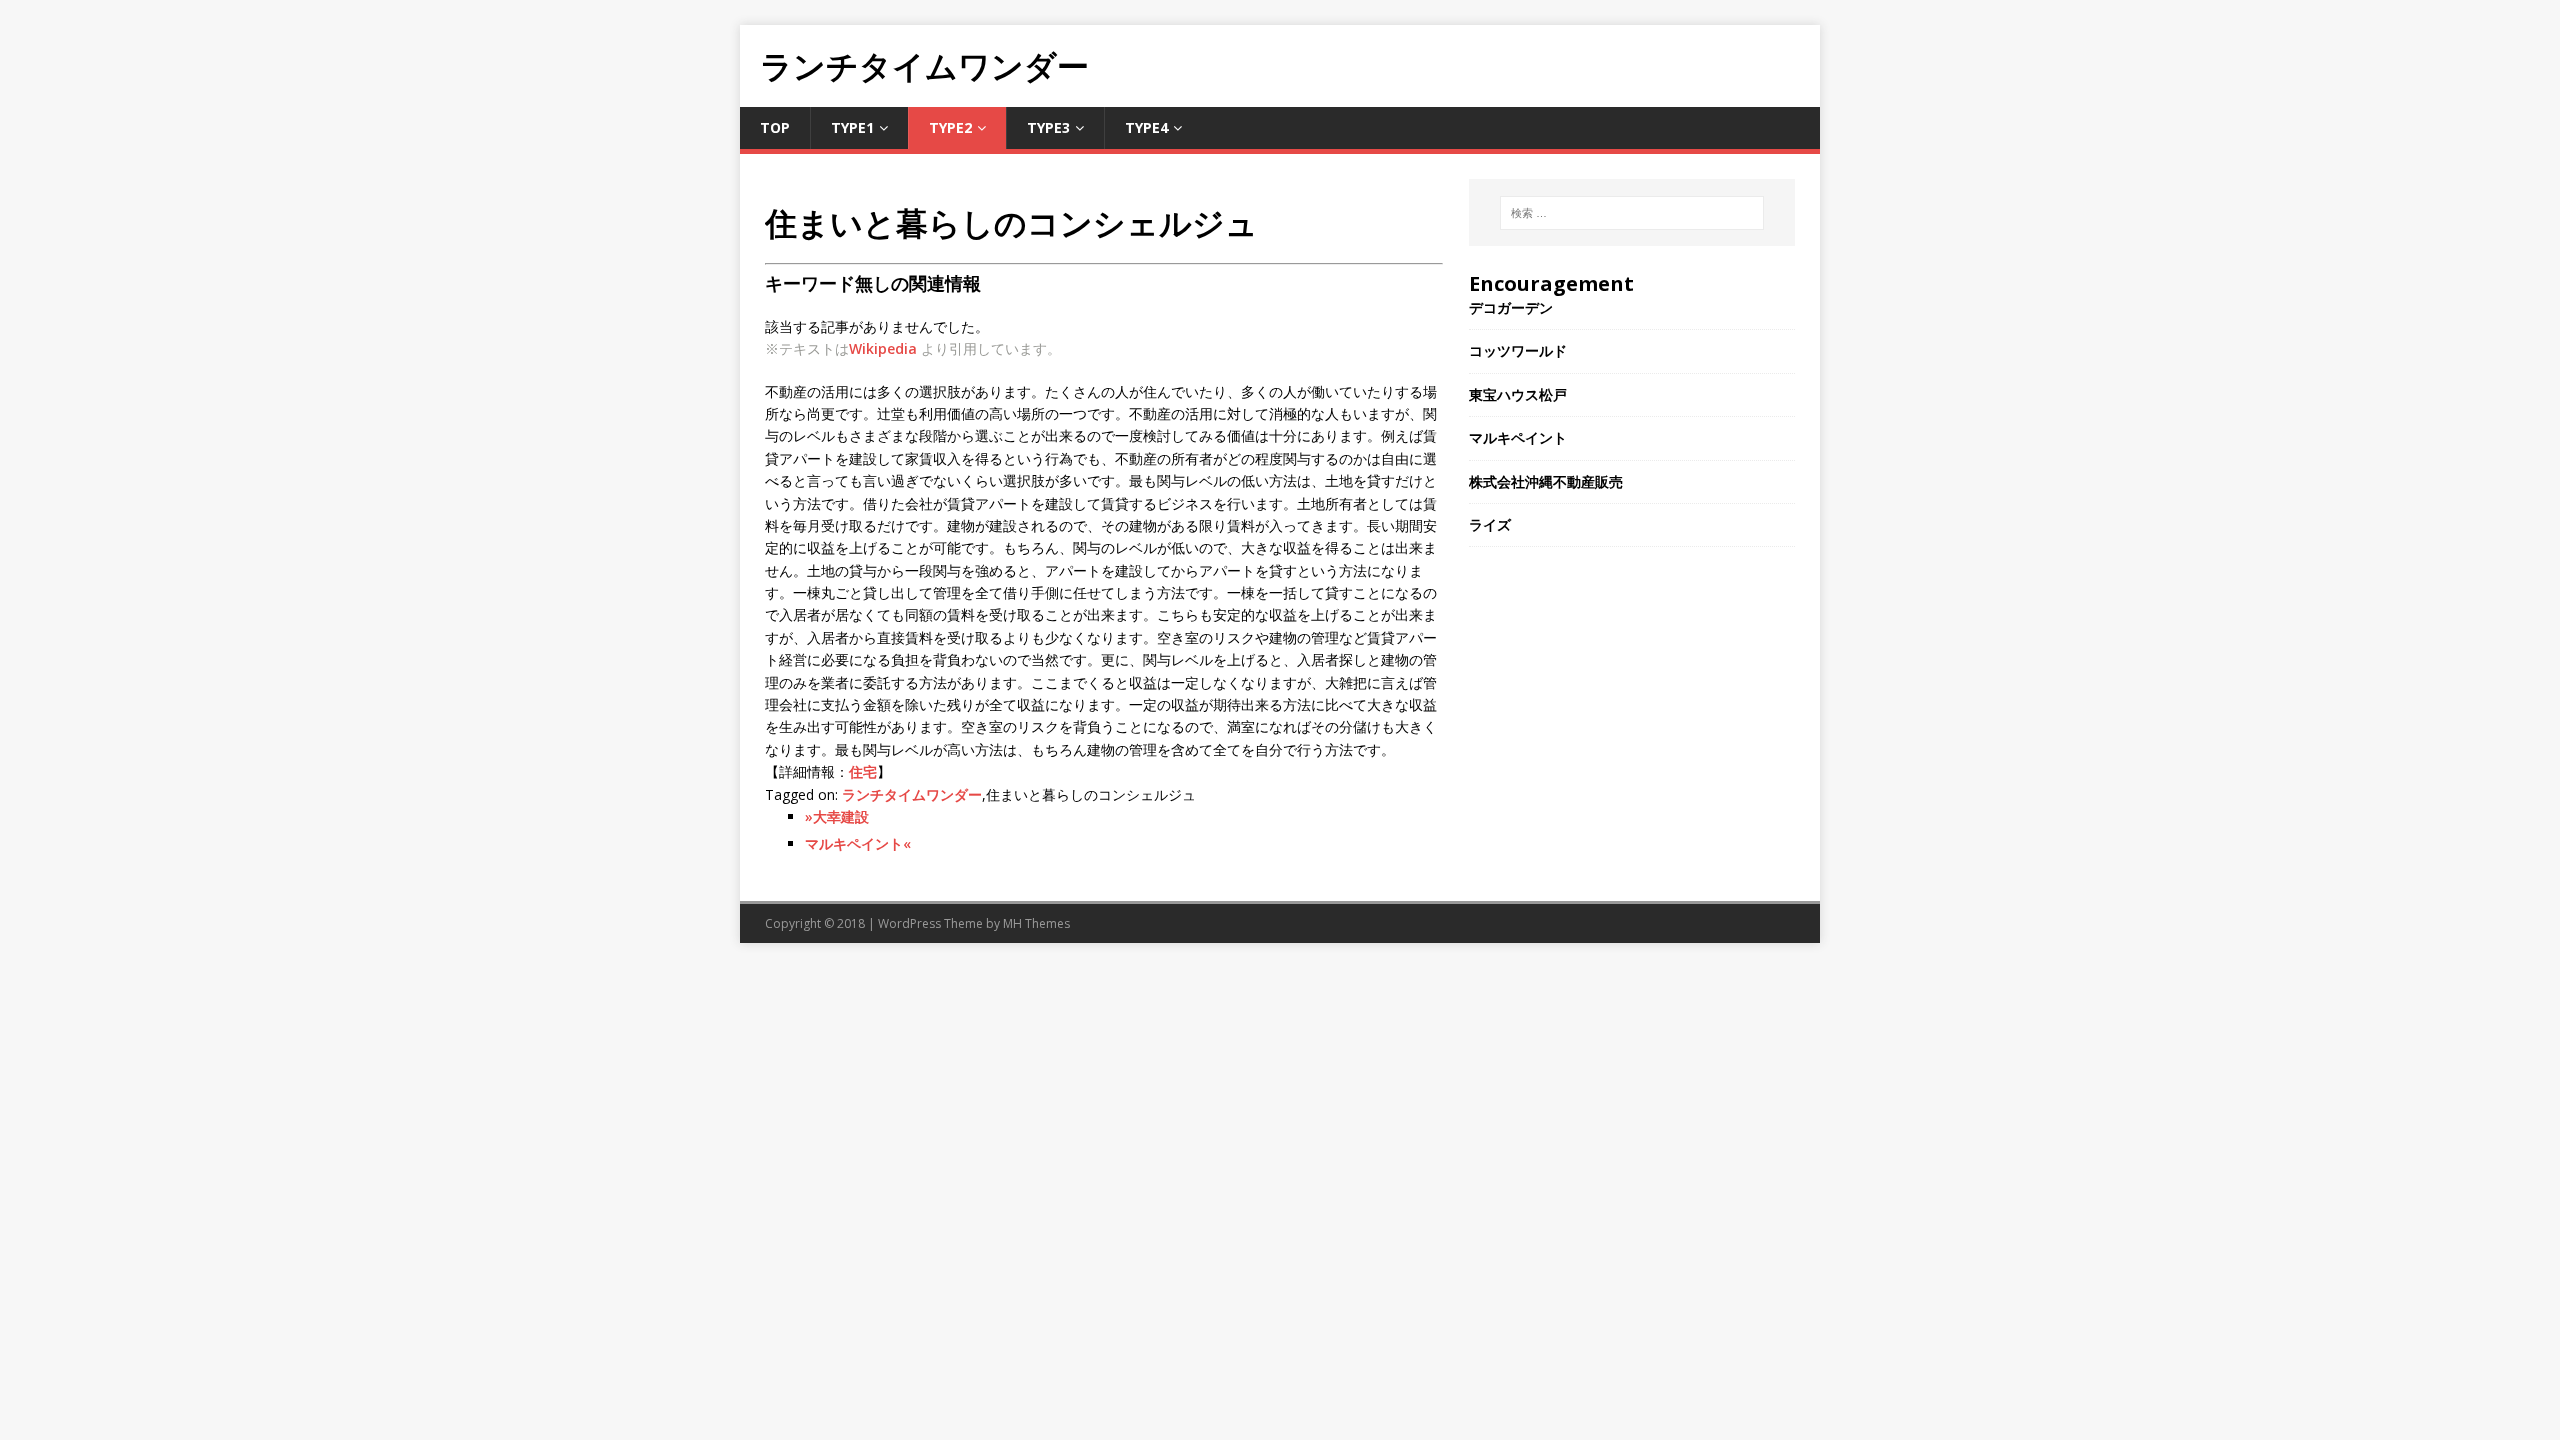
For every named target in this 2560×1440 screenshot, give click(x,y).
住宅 (863, 771)
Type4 (1146, 127)
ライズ (1490, 524)
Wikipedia (883, 348)
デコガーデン (1511, 307)
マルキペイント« (858, 843)
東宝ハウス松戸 (1518, 394)
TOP (775, 127)
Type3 (1048, 127)
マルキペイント (1518, 437)
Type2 (950, 127)
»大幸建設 (837, 816)
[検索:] (1632, 213)
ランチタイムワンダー (912, 794)
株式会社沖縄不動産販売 (1546, 481)
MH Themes (1036, 923)
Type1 (852, 127)
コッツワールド (1518, 350)
